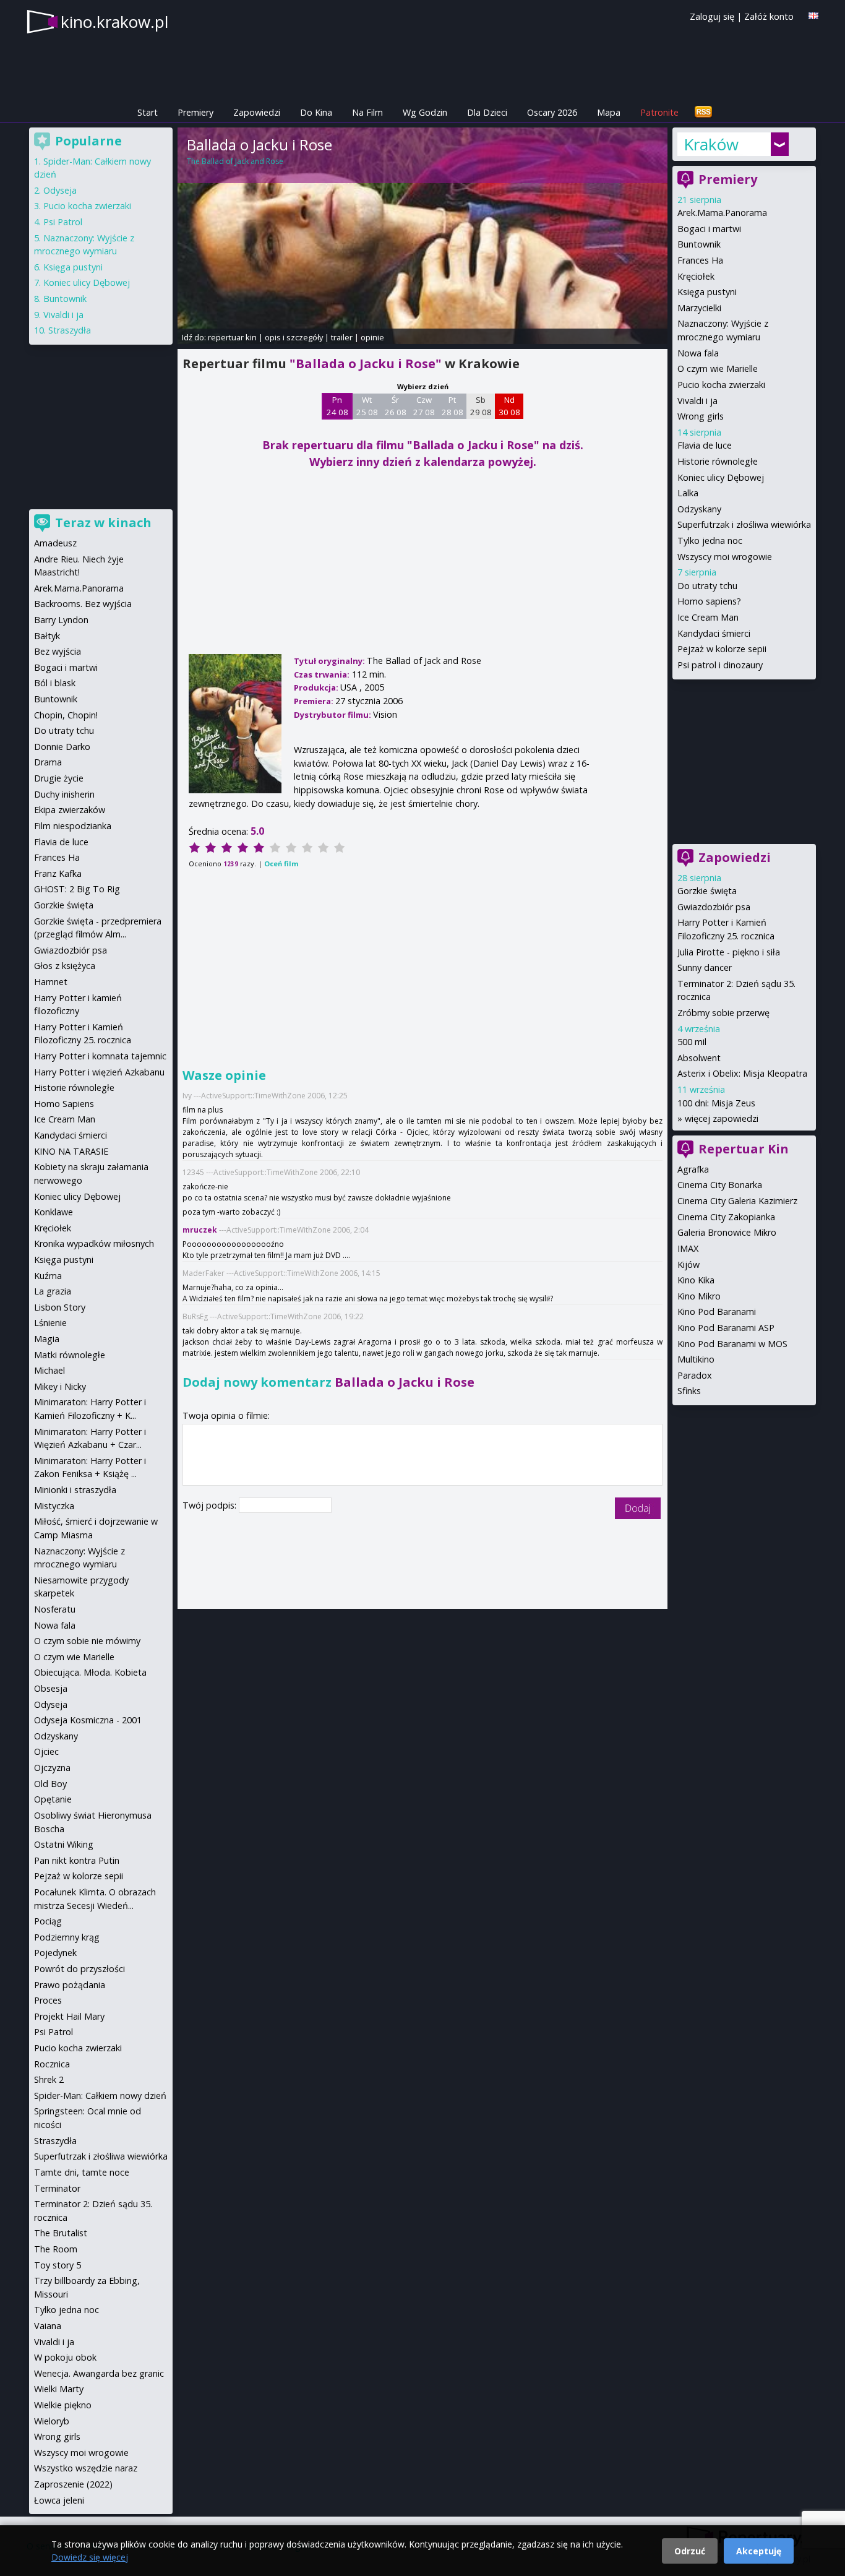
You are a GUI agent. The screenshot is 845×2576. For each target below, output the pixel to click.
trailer (342, 337)
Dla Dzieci (487, 112)
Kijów (688, 1264)
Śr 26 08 (396, 406)
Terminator (57, 2188)
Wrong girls (701, 416)
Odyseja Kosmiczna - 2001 (88, 1720)
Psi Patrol (63, 222)
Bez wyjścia (58, 651)
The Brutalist (61, 2233)
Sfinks (689, 1391)
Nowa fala (698, 353)
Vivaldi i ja (697, 401)
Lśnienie (50, 1323)
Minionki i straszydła (75, 1490)
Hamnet (51, 982)
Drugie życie (59, 778)
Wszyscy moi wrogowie (725, 557)
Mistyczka (54, 1506)
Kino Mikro (699, 1296)
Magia (47, 1339)
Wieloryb (52, 2421)
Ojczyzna (52, 1768)
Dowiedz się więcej (90, 2557)
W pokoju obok (65, 2357)
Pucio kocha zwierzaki (721, 385)
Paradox (695, 1375)
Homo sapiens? (709, 601)
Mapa (609, 112)
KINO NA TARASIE (71, 1151)
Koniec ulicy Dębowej (721, 477)
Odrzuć (690, 2551)
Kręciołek (696, 276)
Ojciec (46, 1751)
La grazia (53, 1291)
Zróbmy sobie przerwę (723, 1013)
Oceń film (281, 864)
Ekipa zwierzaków (70, 810)
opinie (372, 337)
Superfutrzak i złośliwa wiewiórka (744, 524)
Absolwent (699, 1058)
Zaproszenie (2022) (73, 2484)
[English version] (813, 16)
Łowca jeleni (59, 2500)
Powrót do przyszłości (79, 1969)
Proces (48, 2000)
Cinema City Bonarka (720, 1185)
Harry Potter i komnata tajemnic (100, 1056)
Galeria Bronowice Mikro (727, 1232)
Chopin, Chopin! (66, 715)
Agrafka (693, 1169)
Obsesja (51, 1688)
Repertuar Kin (744, 1149)
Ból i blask (55, 683)
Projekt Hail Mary (69, 2016)
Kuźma (48, 1276)
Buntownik (699, 244)
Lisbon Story (60, 1307)
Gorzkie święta (707, 891)
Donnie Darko (62, 747)
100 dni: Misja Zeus (716, 1103)
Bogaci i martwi (709, 229)
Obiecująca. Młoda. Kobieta (90, 1672)
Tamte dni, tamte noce (82, 2172)
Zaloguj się (712, 16)
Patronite (659, 112)
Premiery (195, 112)
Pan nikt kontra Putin (77, 1860)
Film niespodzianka (73, 826)
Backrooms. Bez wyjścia (83, 604)
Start (148, 112)
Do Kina (316, 112)
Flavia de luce (705, 445)
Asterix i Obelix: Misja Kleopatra (742, 1073)
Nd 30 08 (509, 406)
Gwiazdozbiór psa (714, 907)
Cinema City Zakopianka (726, 1217)
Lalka (688, 493)
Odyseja (60, 190)
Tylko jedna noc (710, 541)
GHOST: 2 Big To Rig (77, 889)
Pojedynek (55, 1953)
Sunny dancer (705, 967)
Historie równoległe (718, 461)
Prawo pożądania (70, 1985)
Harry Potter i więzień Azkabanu (99, 1072)
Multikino (696, 1359)
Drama (48, 762)
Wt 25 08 (367, 406)
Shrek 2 (49, 2079)
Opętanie (53, 1799)
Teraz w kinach (103, 523)
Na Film (367, 112)
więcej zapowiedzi (722, 1118)
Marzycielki (699, 308)
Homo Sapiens (64, 1104)
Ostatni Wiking (64, 1844)
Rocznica (52, 2064)
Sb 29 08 (481, 406)
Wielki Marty (59, 2389)
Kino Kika (696, 1280)
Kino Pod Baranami (717, 1312)
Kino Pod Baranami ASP (726, 1328)
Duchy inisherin (64, 794)
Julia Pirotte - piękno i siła (729, 952)
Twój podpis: (211, 1505)
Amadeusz (55, 543)
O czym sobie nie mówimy (87, 1641)
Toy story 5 (58, 2265)
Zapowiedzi (257, 112)
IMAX (688, 1248)
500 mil (692, 1042)
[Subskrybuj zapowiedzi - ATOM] (703, 112)
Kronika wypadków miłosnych (94, 1243)
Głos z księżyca (65, 966)
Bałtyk (47, 636)
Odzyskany (699, 509)
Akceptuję (759, 2551)
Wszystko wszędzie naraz (86, 2468)
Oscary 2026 (552, 112)
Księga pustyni (707, 292)
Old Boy (50, 1784)
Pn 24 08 (337, 406)
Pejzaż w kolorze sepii (722, 649)
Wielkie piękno (63, 2405)
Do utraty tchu (707, 586)
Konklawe (54, 1212)
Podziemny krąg (67, 1937)
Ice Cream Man (708, 617)
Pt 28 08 (453, 406)
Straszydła (70, 330)
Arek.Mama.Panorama (722, 213)
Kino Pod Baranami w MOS (732, 1344)
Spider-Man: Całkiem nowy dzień (100, 2096)
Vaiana (48, 2326)
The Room (56, 2249)
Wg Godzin (425, 112)
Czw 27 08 (424, 406)
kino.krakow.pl (114, 22)
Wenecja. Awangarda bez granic (99, 2373)
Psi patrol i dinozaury (720, 665)
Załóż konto (769, 16)
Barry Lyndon (61, 620)
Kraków (711, 144)
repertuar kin (232, 337)
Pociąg (48, 1921)
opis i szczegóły (294, 337)
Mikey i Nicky (60, 1386)
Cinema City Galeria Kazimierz (737, 1201)
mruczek (200, 1230)
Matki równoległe (70, 1355)
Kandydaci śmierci (714, 633)
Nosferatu (55, 1609)
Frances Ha (700, 260)
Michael (49, 1370)
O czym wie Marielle (718, 368)
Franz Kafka (58, 873)
